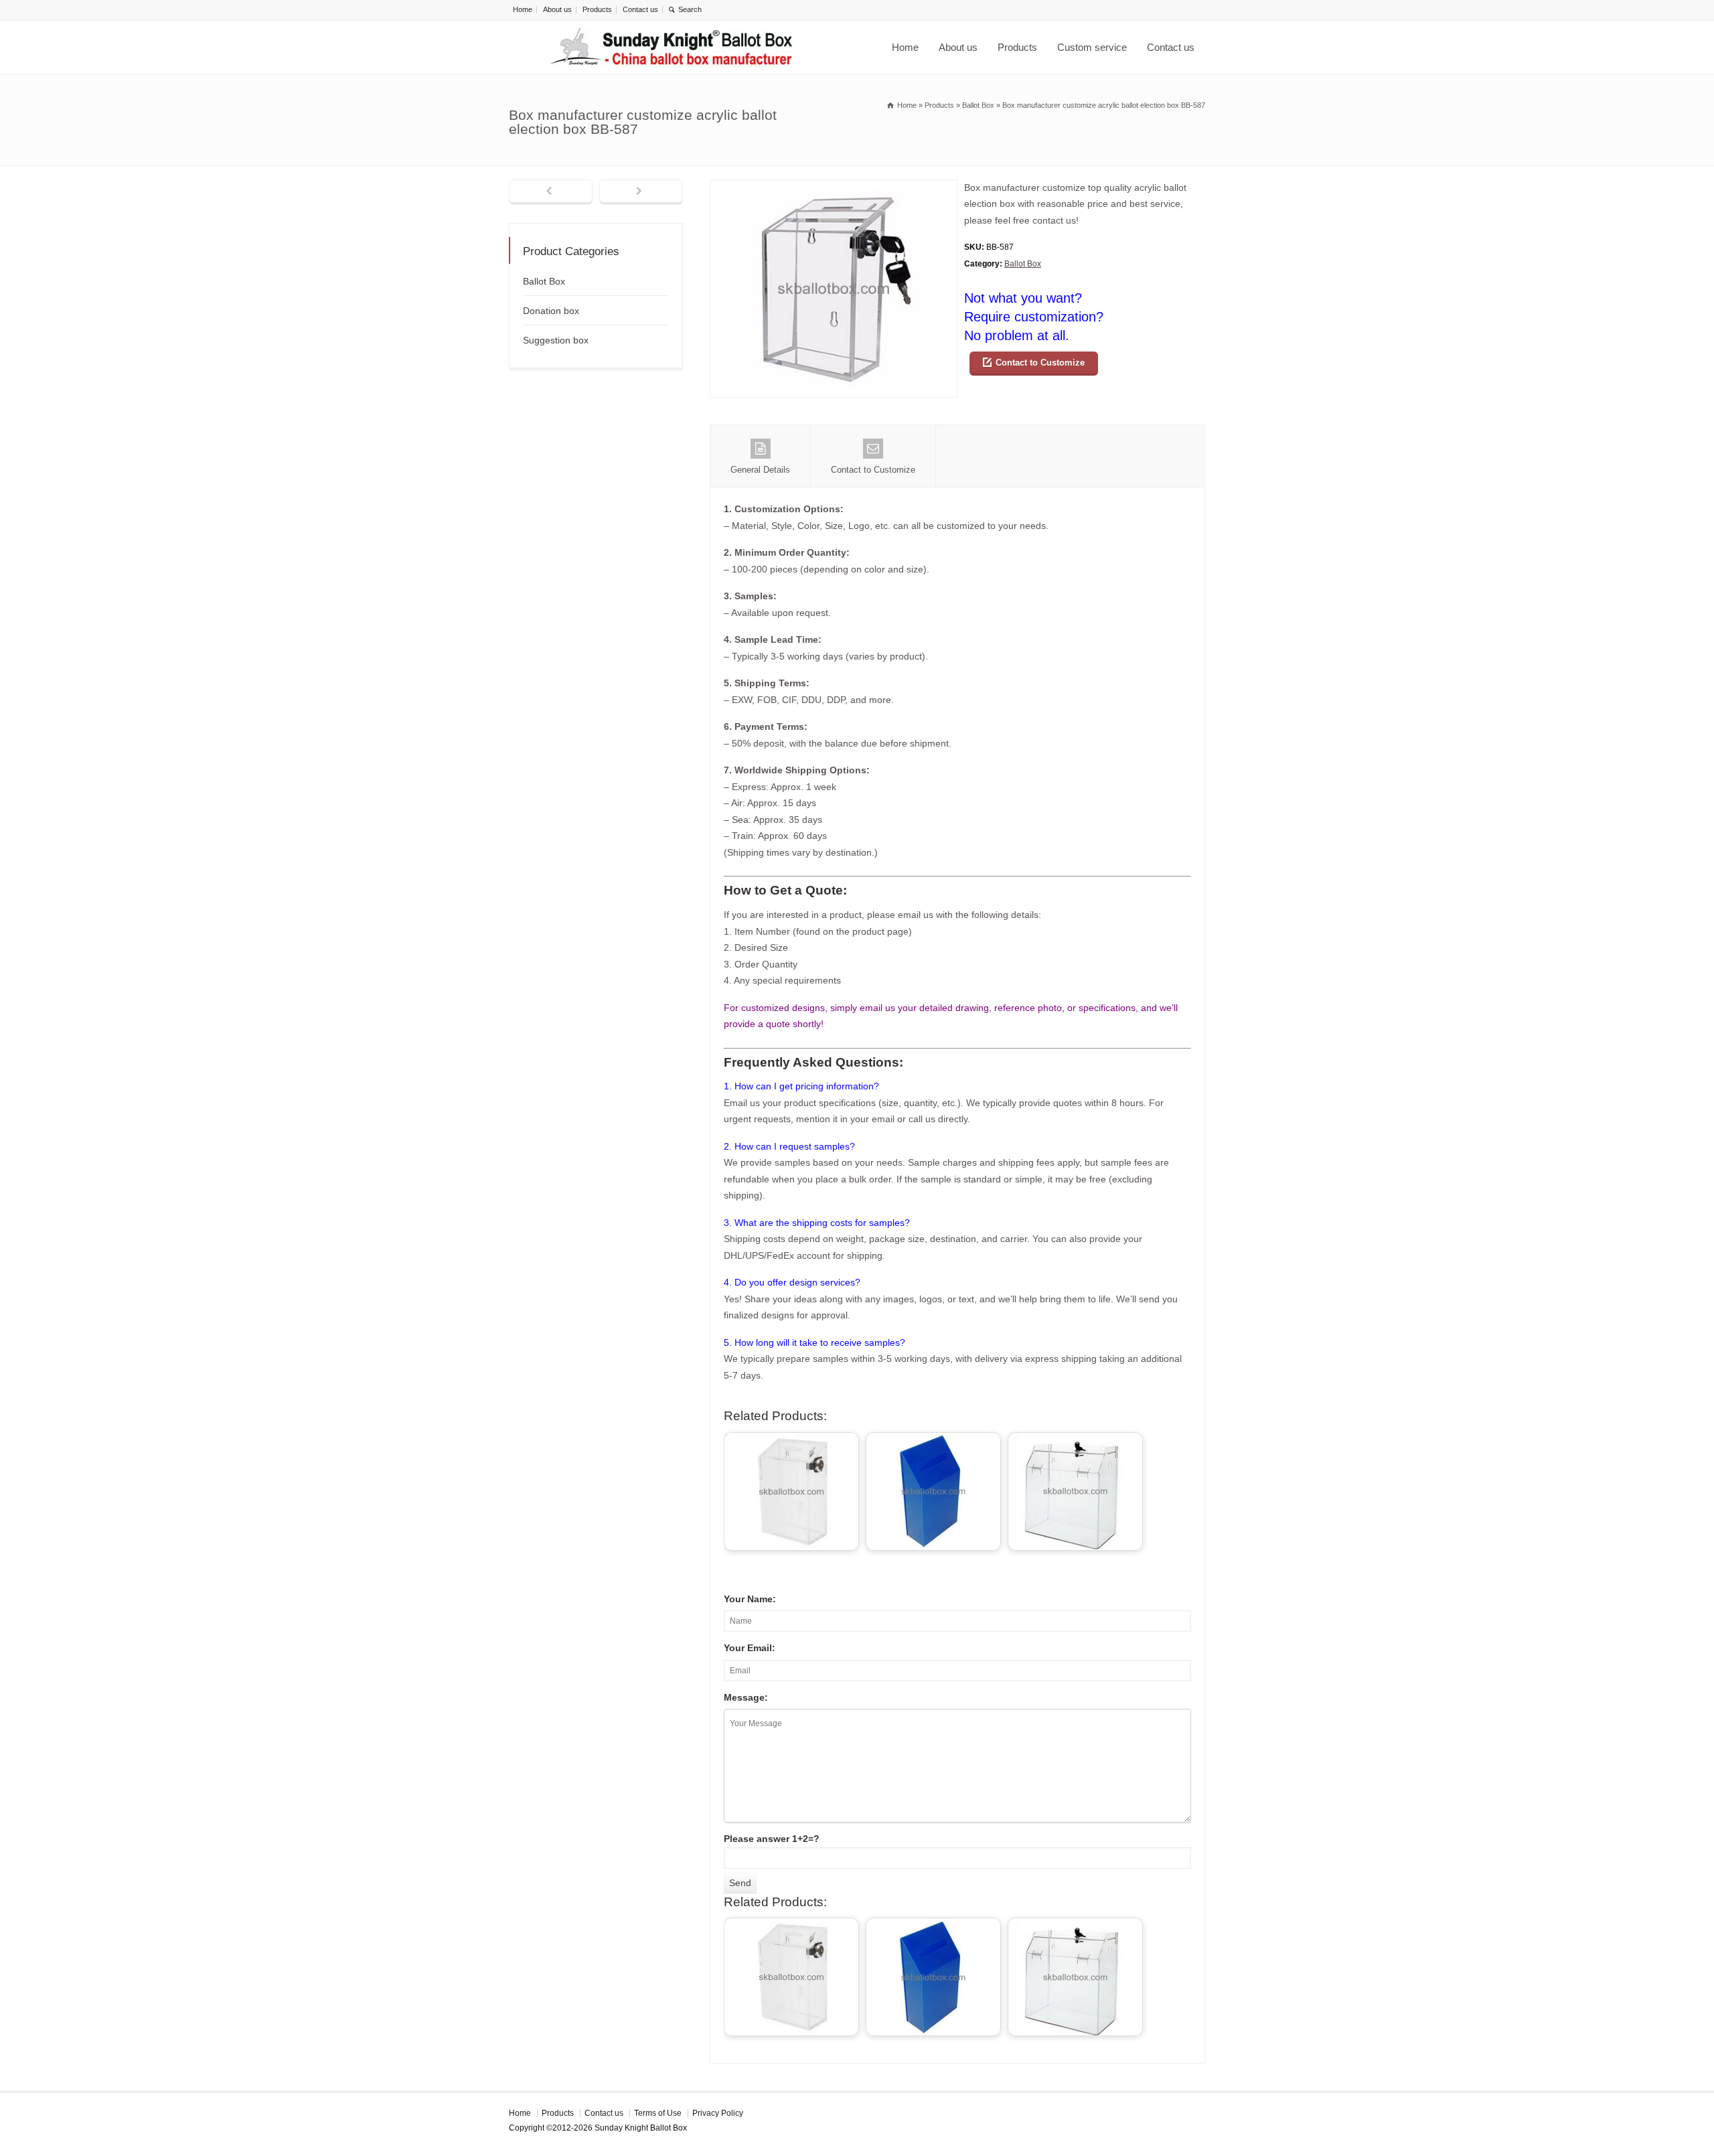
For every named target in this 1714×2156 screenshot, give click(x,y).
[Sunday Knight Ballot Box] (674, 48)
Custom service (1092, 47)
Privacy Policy (718, 2113)
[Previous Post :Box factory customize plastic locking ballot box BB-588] (551, 192)
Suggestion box (556, 340)
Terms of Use (658, 2113)
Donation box (551, 311)
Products (597, 9)
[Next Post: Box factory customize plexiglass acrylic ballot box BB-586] (641, 192)
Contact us (640, 9)
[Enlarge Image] (834, 188)
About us (557, 9)
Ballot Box (1023, 264)
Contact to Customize (1040, 363)
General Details (760, 470)
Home (523, 9)
